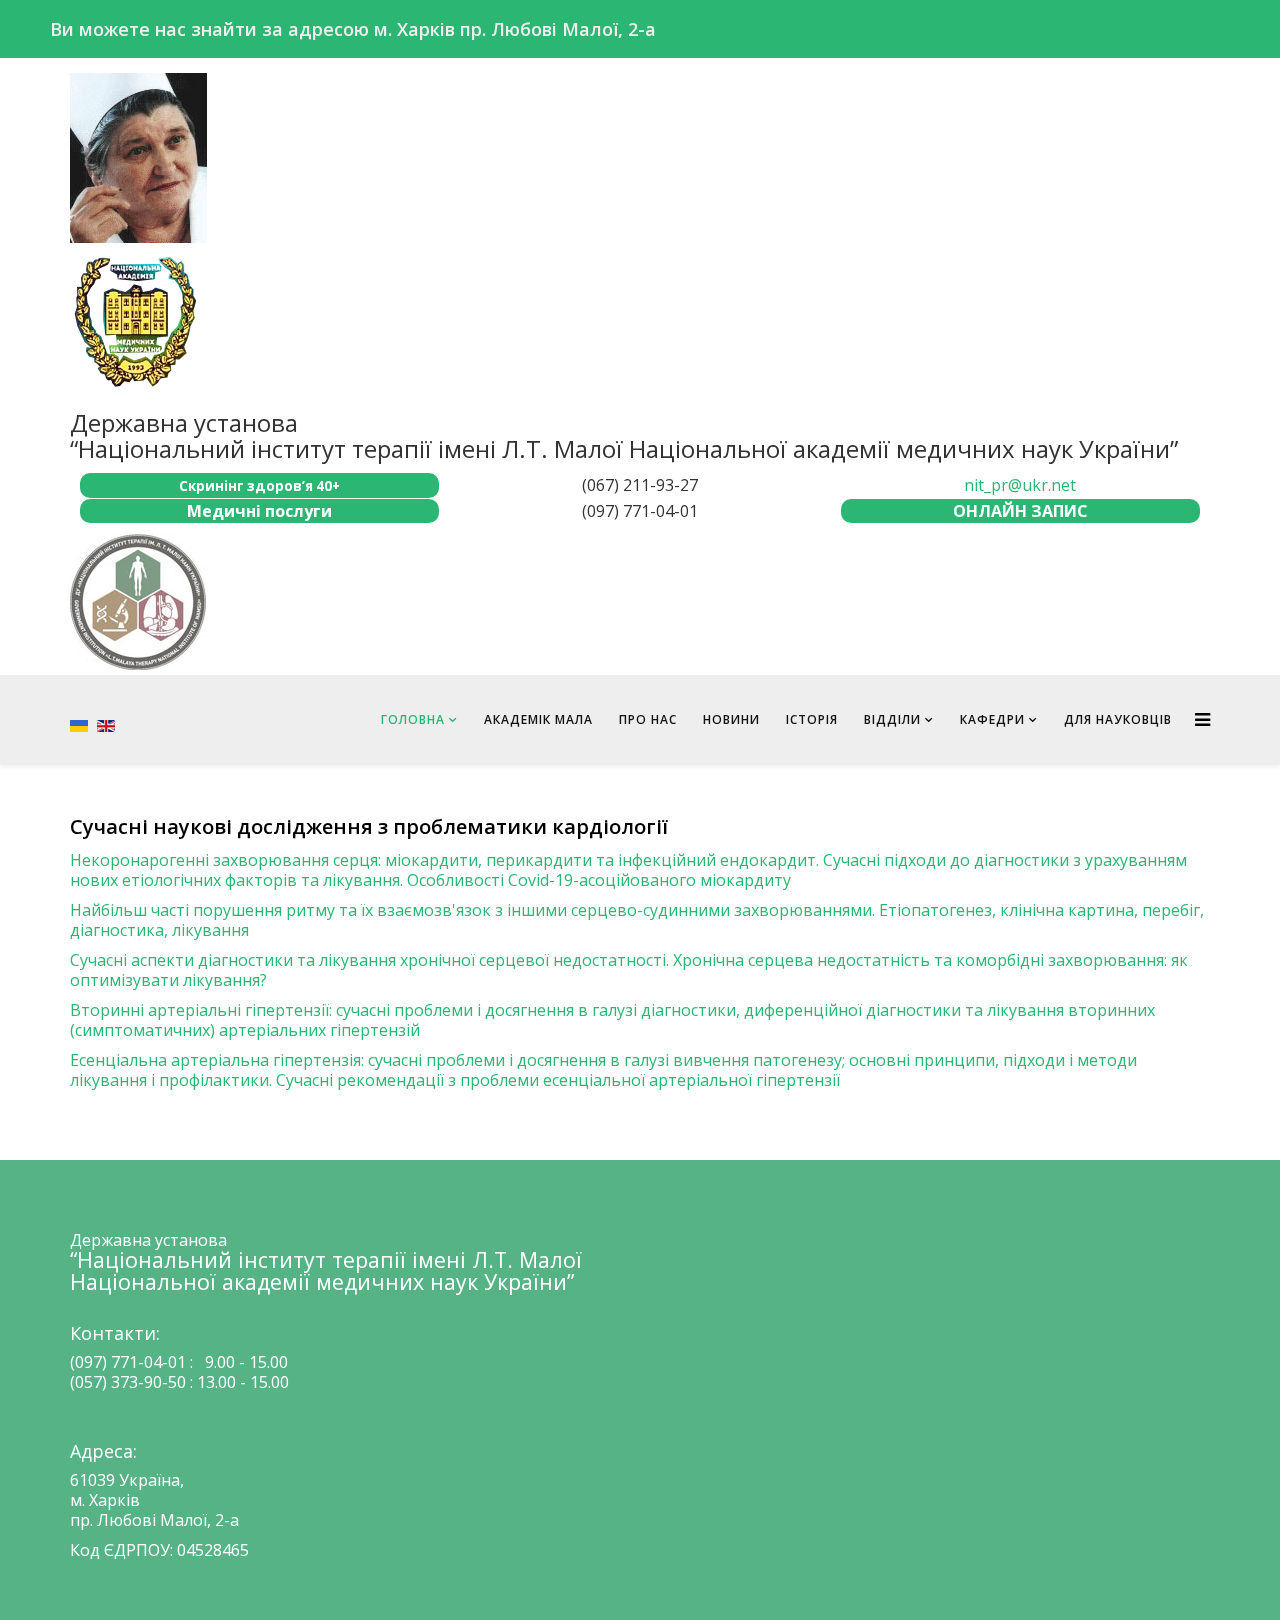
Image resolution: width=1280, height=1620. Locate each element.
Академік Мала (538, 719)
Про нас (648, 719)
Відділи (892, 719)
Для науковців (1118, 719)
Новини (731, 719)
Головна (413, 719)
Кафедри (992, 719)
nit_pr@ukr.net (1020, 485)
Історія (812, 719)
